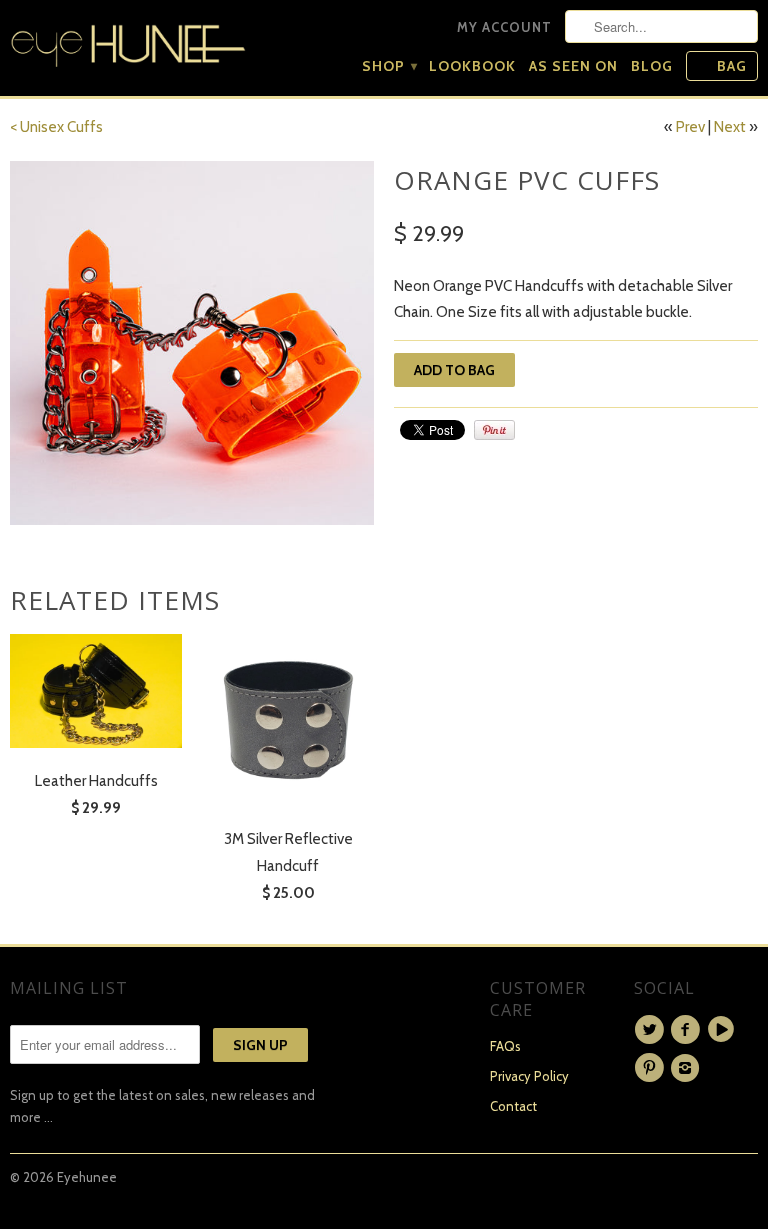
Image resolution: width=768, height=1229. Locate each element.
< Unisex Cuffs (56, 127)
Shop (389, 66)
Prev (690, 127)
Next (730, 127)
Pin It (494, 430)
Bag (732, 66)
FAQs (505, 1046)
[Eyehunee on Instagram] (688, 1068)
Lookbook (472, 66)
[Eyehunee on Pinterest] (652, 1068)
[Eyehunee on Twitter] (652, 1030)
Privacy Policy (529, 1076)
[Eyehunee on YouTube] (724, 1030)
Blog (652, 66)
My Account (504, 27)
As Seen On (573, 66)
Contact (513, 1106)
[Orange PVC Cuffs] (192, 343)
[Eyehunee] (128, 41)
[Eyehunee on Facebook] (688, 1030)
